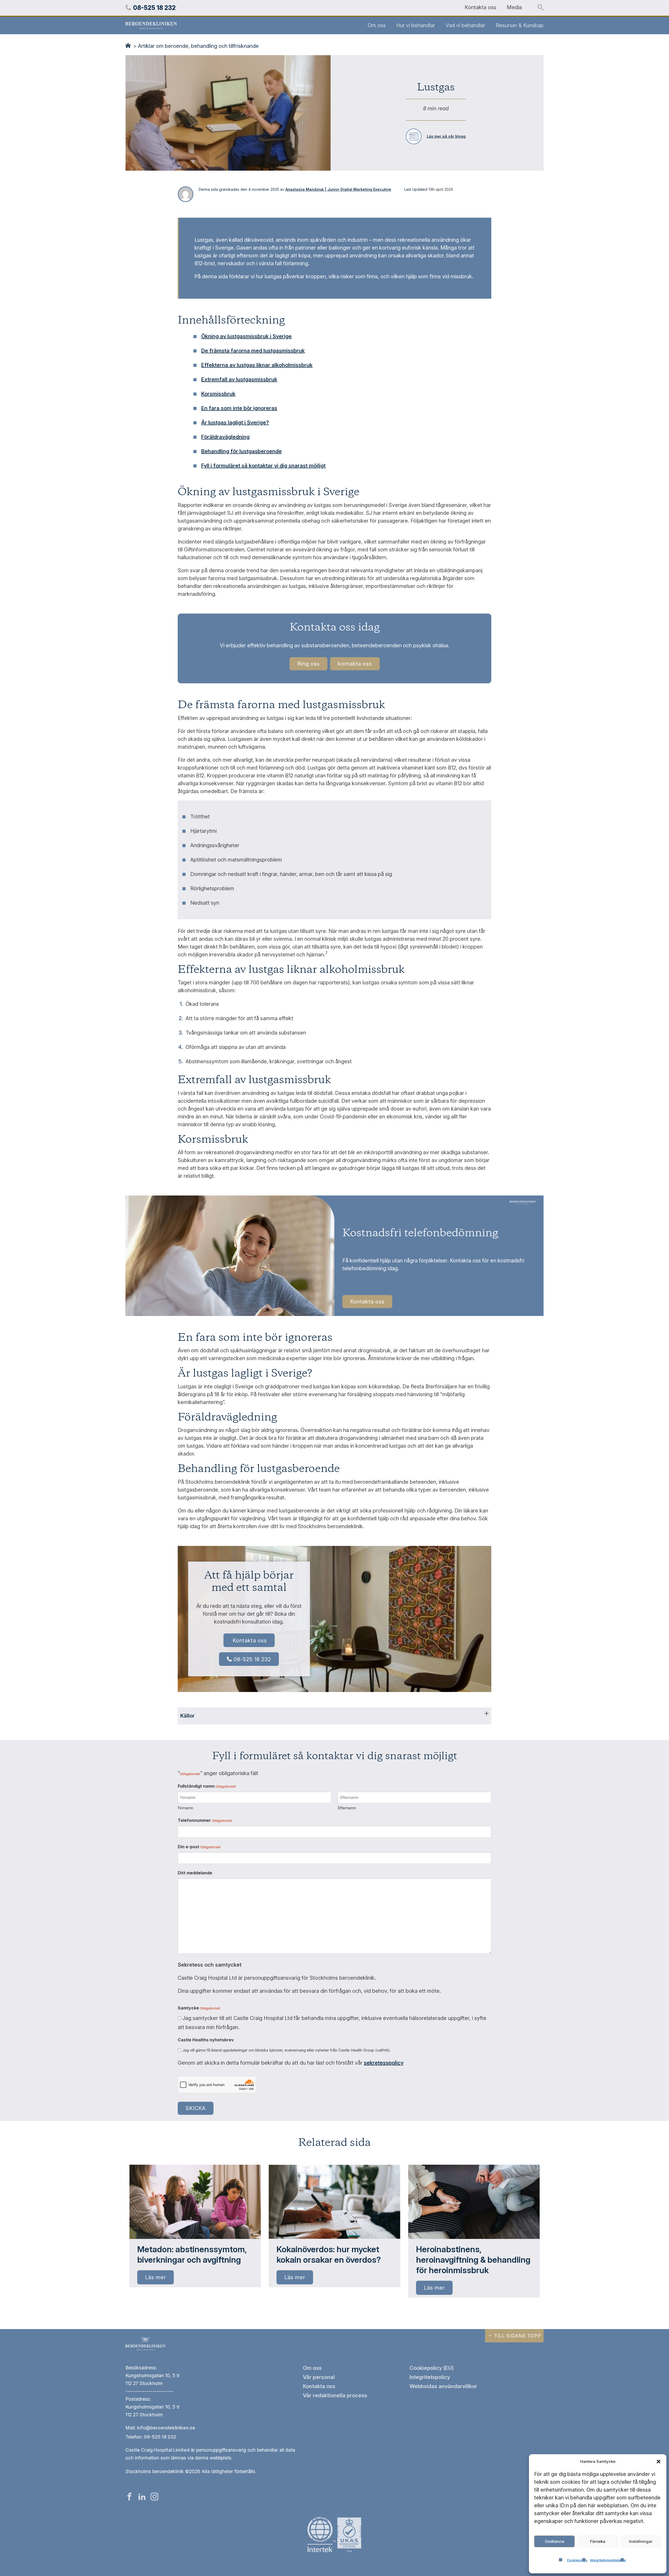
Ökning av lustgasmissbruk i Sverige (246, 336)
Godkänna (555, 2541)
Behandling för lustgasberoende (241, 451)
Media (514, 7)
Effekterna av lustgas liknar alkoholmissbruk (257, 365)
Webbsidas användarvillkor (443, 2386)
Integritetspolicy (430, 2377)
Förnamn (185, 1808)
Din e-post (199, 1847)
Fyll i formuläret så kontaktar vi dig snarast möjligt (263, 466)
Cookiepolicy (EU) (432, 2368)
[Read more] (195, 2202)
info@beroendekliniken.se (166, 2428)
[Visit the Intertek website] (334, 2553)
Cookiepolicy (577, 2560)
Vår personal (319, 2377)
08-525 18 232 (252, 1659)
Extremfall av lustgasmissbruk (239, 379)
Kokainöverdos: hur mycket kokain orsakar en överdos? (329, 2254)
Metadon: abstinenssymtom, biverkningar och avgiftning (192, 2254)
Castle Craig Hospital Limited (157, 2450)
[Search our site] (541, 8)
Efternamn (347, 1808)
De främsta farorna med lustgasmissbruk (253, 351)
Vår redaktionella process (335, 2395)
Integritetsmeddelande (608, 2560)
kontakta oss (355, 664)
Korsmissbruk (218, 394)
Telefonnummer (205, 1820)
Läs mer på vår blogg (446, 136)
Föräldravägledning (225, 437)
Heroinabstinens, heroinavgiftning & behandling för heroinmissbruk (473, 2260)
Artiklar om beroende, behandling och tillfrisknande (198, 46)
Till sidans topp (517, 2336)
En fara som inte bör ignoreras (239, 408)
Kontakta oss (480, 7)
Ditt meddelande (195, 1873)
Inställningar (641, 2541)
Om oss (377, 25)
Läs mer (155, 2277)
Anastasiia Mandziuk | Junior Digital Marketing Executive (338, 189)
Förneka (598, 2541)
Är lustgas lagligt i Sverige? (235, 423)
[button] (659, 2462)
